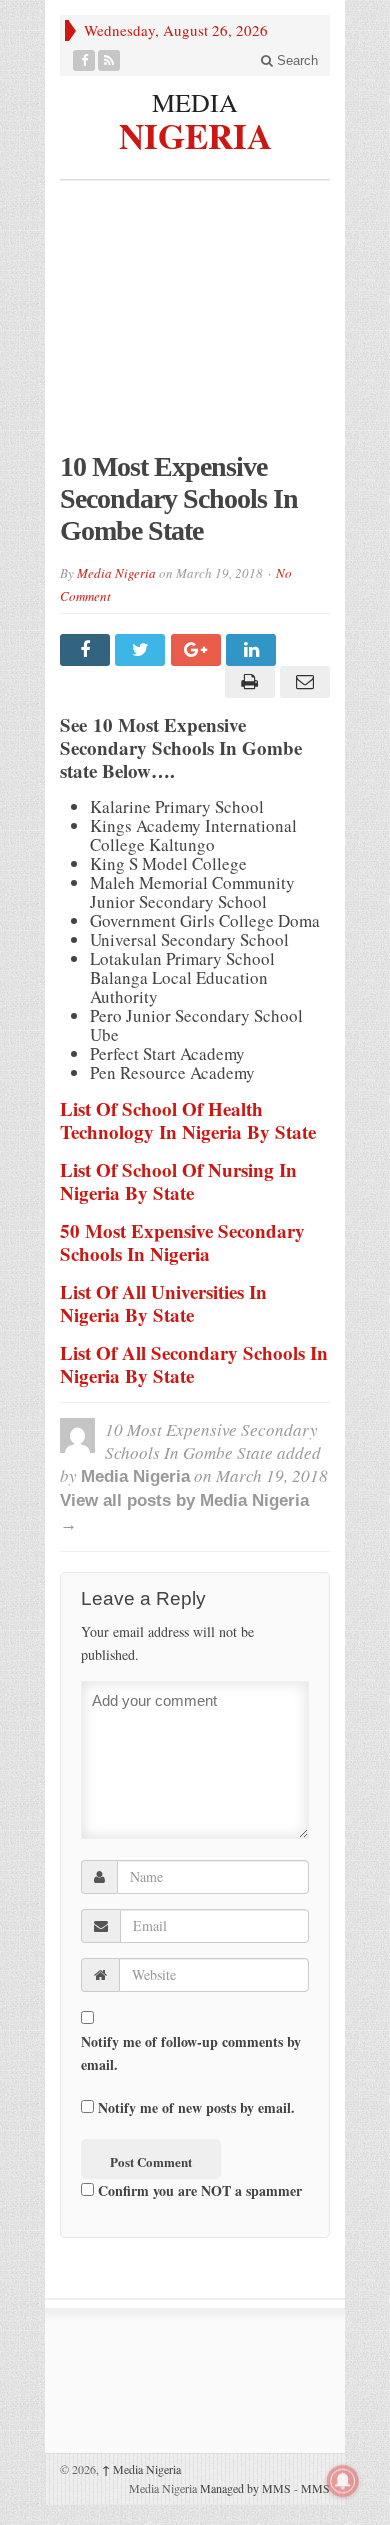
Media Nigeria (116, 573)
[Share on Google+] (198, 650)
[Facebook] (84, 60)
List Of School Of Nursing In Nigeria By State (178, 1181)
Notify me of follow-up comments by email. (191, 2053)
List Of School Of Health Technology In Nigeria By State (188, 1120)
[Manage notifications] (343, 2481)
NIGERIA (195, 133)
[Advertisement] (195, 326)
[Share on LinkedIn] (253, 650)
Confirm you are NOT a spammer (198, 2190)
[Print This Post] (246, 682)
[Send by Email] (302, 682)
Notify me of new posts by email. (196, 2107)
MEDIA (195, 102)
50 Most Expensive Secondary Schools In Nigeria (182, 1242)
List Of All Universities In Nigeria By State (163, 1303)
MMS (315, 2488)
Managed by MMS (245, 2488)
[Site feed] (109, 60)
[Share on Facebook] (87, 650)
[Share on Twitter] (142, 650)
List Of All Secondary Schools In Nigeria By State (194, 1364)
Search (295, 60)
